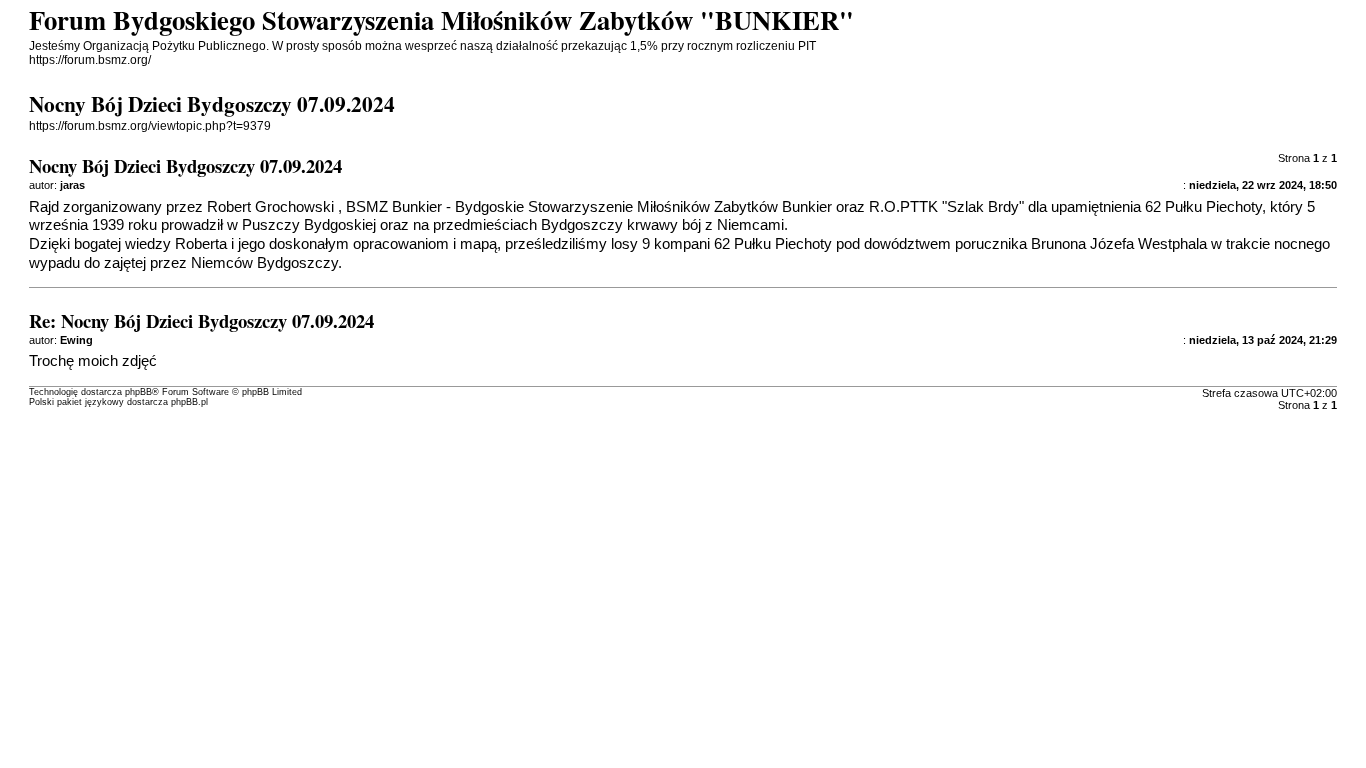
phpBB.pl (189, 402)
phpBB (138, 392)
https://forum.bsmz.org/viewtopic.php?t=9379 (150, 126)
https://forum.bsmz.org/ (90, 60)
